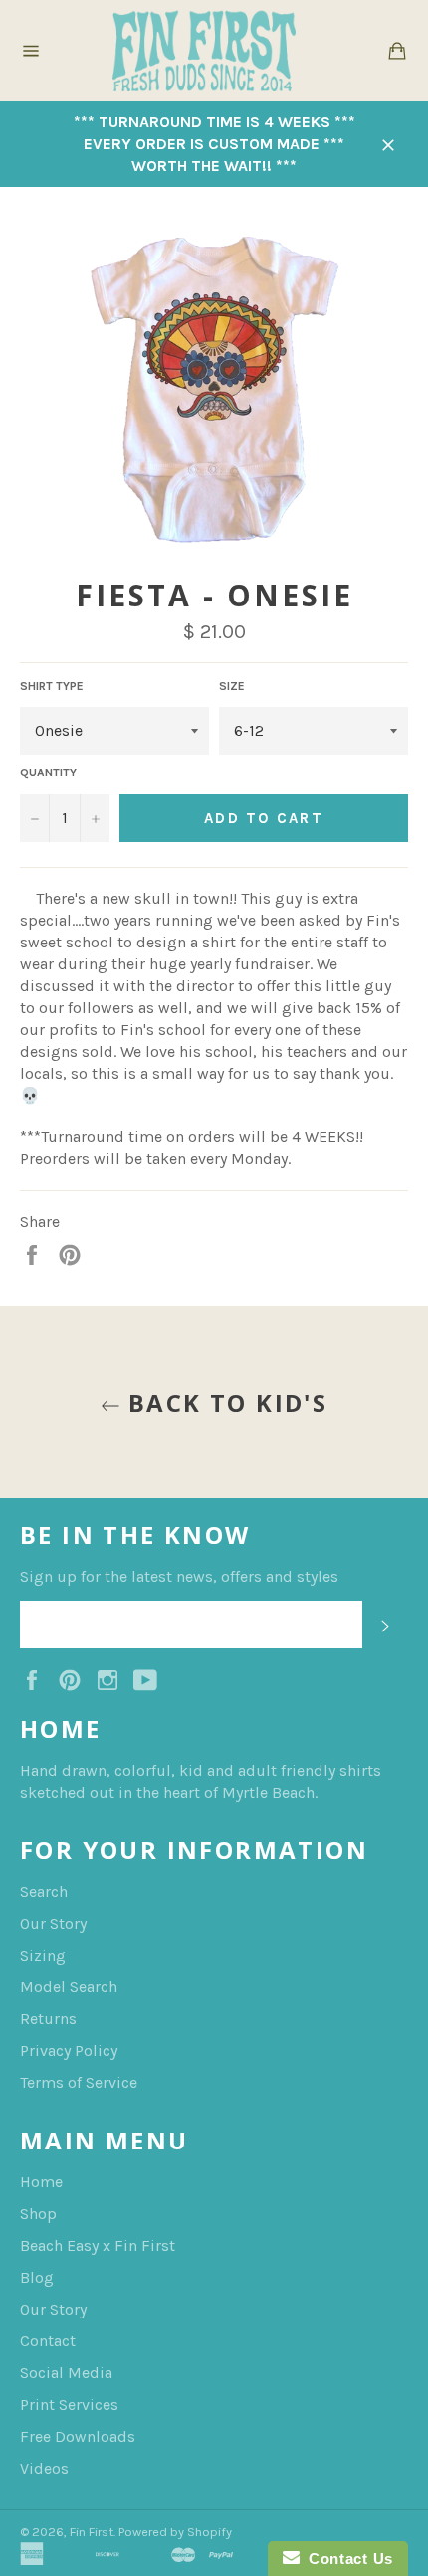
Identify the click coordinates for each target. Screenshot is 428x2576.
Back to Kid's (224, 1402)
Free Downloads (78, 2436)
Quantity (48, 773)
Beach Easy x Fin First (98, 2245)
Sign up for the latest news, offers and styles (179, 1576)
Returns (48, 2019)
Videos (44, 2468)
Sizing (43, 1955)
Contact (48, 2341)
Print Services (69, 2404)
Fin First (92, 2532)
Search (44, 1891)
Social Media (66, 2373)
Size (232, 686)
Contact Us (346, 2559)
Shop (38, 2214)
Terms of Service (79, 2082)
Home (41, 2182)
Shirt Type (52, 686)
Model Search (69, 1987)
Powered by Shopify (175, 2532)
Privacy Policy (69, 2051)
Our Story (53, 1923)
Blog (37, 2277)
